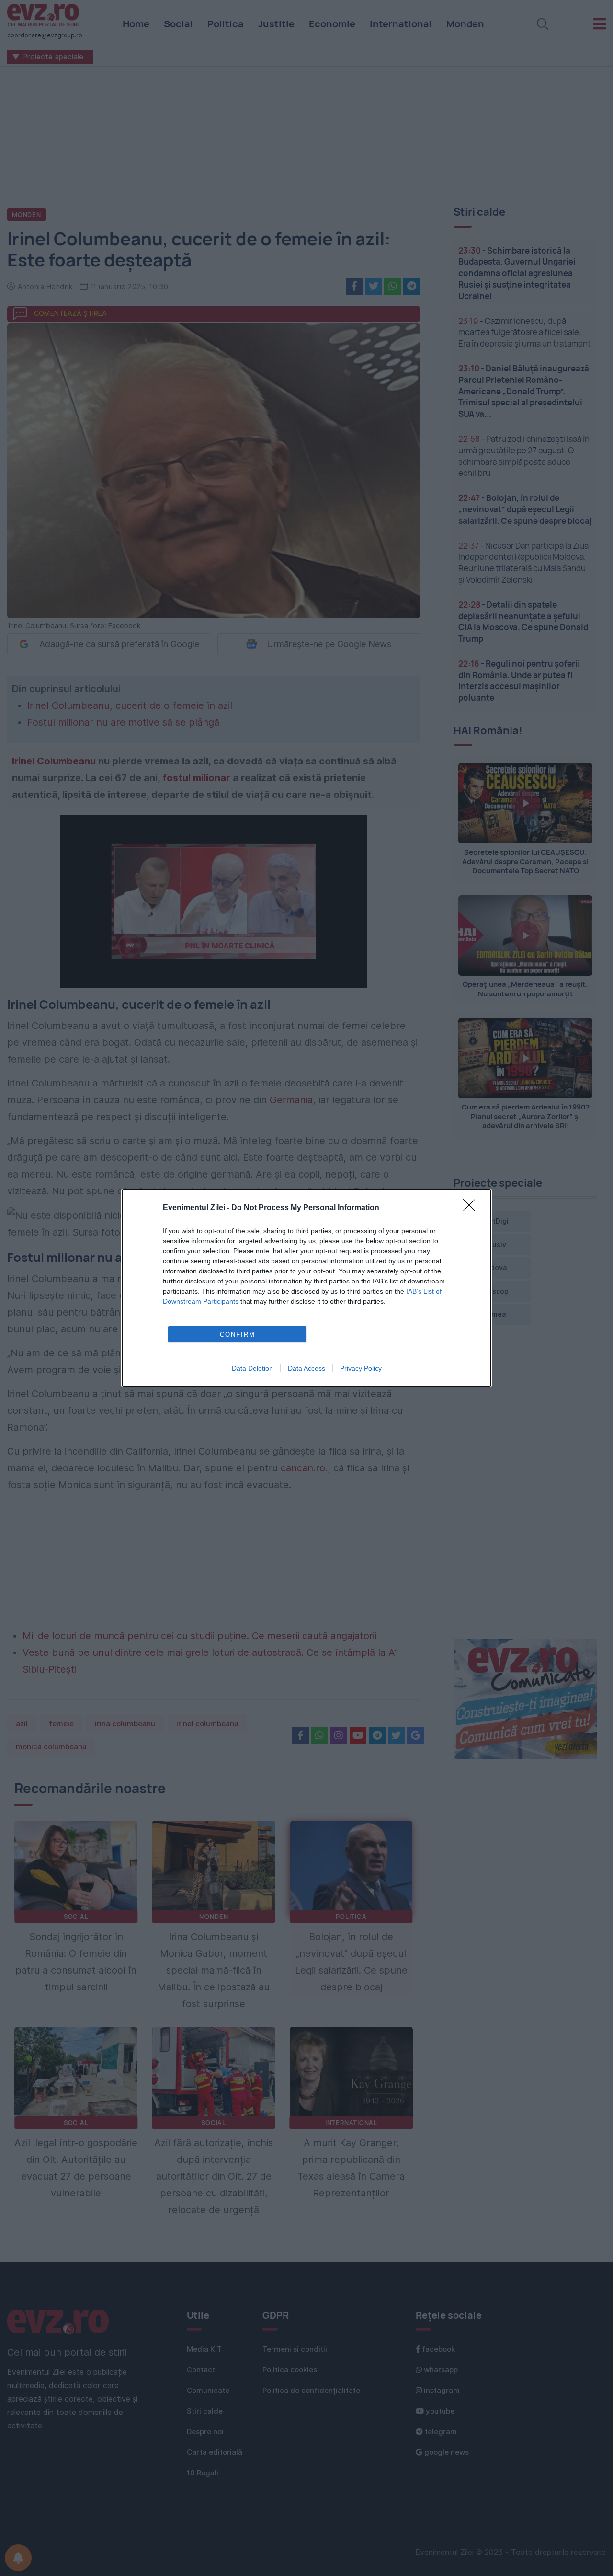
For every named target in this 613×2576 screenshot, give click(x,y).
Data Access (306, 1368)
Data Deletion (252, 1368)
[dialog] (306, 1288)
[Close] (472, 1208)
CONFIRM (238, 1334)
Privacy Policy (361, 1368)
